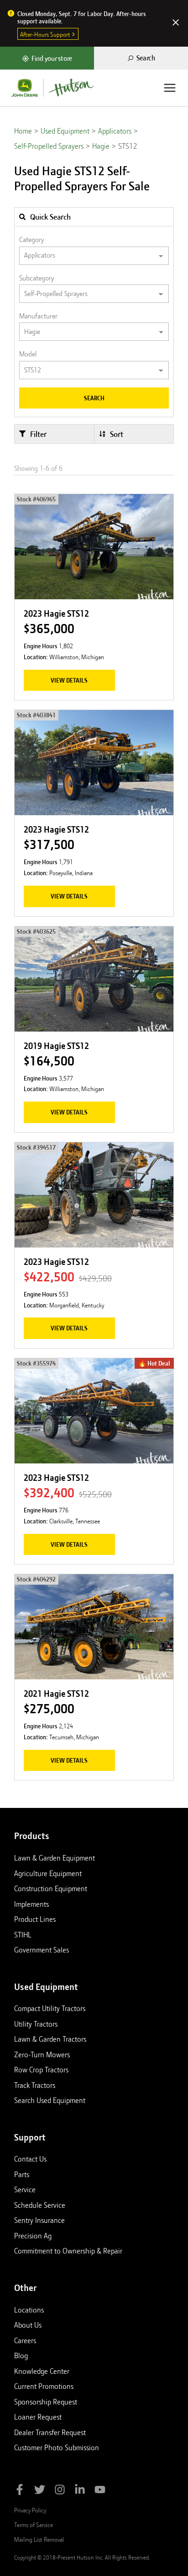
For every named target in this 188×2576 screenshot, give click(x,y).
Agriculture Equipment (48, 1873)
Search (94, 398)
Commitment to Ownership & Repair (68, 2251)
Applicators (115, 131)
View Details (69, 680)
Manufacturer (38, 316)
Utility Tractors (36, 2024)
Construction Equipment (51, 1888)
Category (31, 240)
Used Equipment (65, 131)
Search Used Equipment (50, 2100)
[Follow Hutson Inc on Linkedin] (80, 2491)
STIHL (23, 1935)
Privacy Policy (30, 2510)
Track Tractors (35, 2085)
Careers (25, 2340)
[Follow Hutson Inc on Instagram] (60, 2491)
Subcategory (37, 278)
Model (28, 354)
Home (23, 131)
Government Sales (42, 1950)
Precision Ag (33, 2236)
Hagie (101, 146)
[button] (54, 434)
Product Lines (35, 1919)
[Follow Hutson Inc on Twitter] (40, 2491)
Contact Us (30, 2159)
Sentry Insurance (39, 2220)
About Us (28, 2325)
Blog (21, 2356)
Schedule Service (40, 2205)
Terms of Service (34, 2525)
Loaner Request (38, 2417)
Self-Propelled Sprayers (49, 146)
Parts (22, 2174)
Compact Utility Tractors (50, 2008)
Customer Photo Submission (57, 2447)
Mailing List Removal (39, 2539)
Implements (31, 1904)
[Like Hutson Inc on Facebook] (20, 2491)
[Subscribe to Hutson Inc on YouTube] (100, 2491)
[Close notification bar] (176, 23)
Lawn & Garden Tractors (50, 2039)
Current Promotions (44, 2386)
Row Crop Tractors (41, 2070)
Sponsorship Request (46, 2402)
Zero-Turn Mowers (42, 2054)
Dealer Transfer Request (50, 2432)
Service (25, 2189)
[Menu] (170, 88)
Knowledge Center (42, 2371)
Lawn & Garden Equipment (55, 1858)
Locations (29, 2310)
